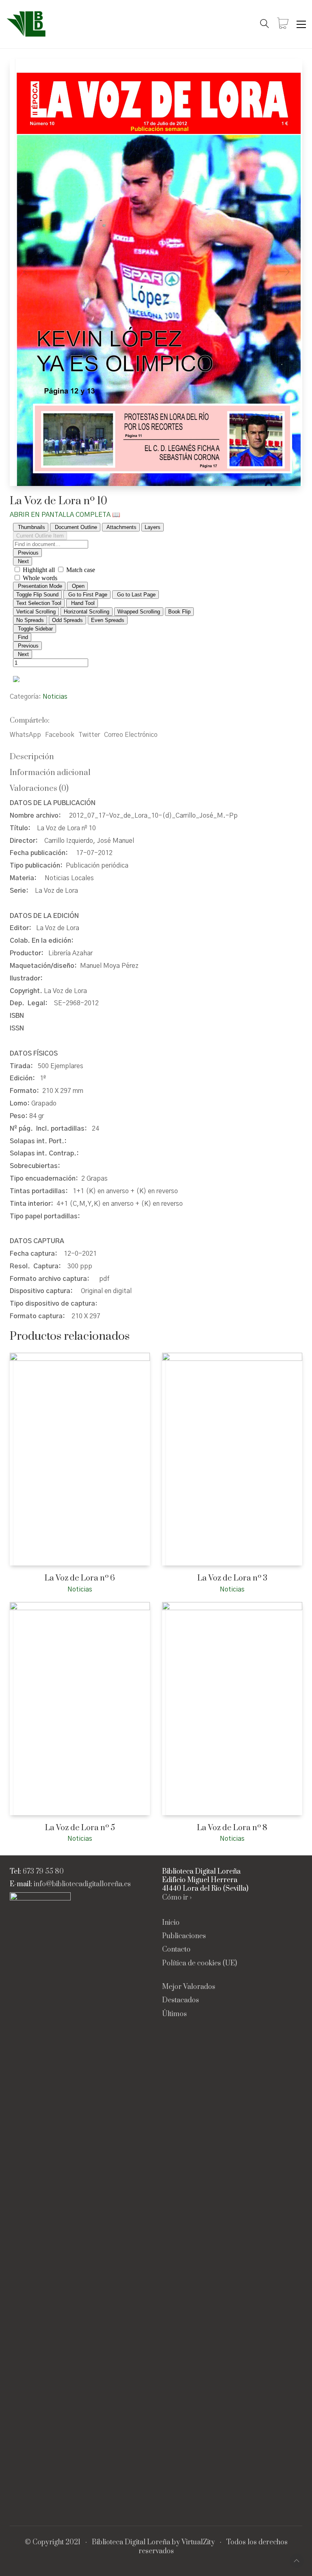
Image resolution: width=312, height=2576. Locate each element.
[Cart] (283, 24)
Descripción (32, 757)
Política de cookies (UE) (199, 1964)
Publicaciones (184, 1936)
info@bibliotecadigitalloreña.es (82, 1884)
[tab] (156, 757)
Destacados (181, 2001)
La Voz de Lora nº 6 (80, 1578)
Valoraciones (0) (39, 789)
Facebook (60, 735)
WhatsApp (25, 735)
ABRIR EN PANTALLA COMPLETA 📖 (65, 515)
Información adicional (50, 773)
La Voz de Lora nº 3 (232, 1578)
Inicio (171, 1923)
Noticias (55, 697)
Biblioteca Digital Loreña (131, 2543)
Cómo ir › (177, 1898)
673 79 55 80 (43, 1872)
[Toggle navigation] (301, 24)
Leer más (21, 1589)
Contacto (176, 1950)
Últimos (174, 2014)
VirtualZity (198, 2543)
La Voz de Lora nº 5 (80, 1828)
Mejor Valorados (189, 1987)
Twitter (89, 735)
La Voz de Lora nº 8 (232, 1828)
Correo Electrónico (131, 735)
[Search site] (264, 25)
